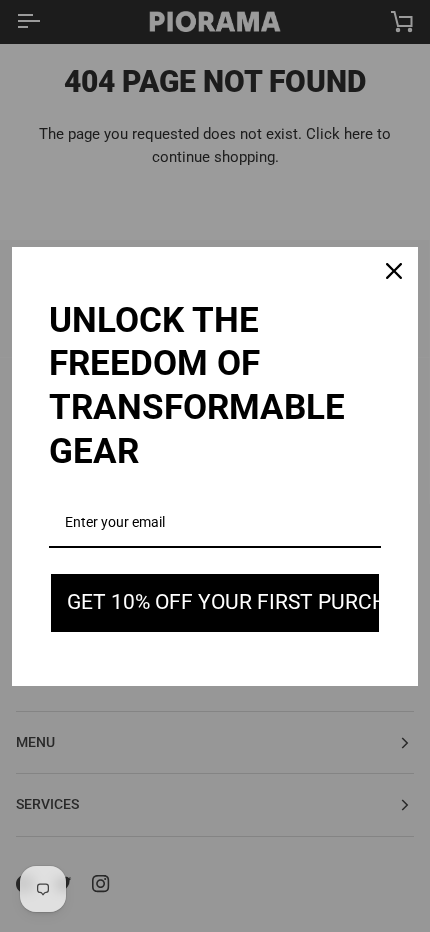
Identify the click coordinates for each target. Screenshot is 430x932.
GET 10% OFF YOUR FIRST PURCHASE (224, 602)
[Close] (394, 271)
